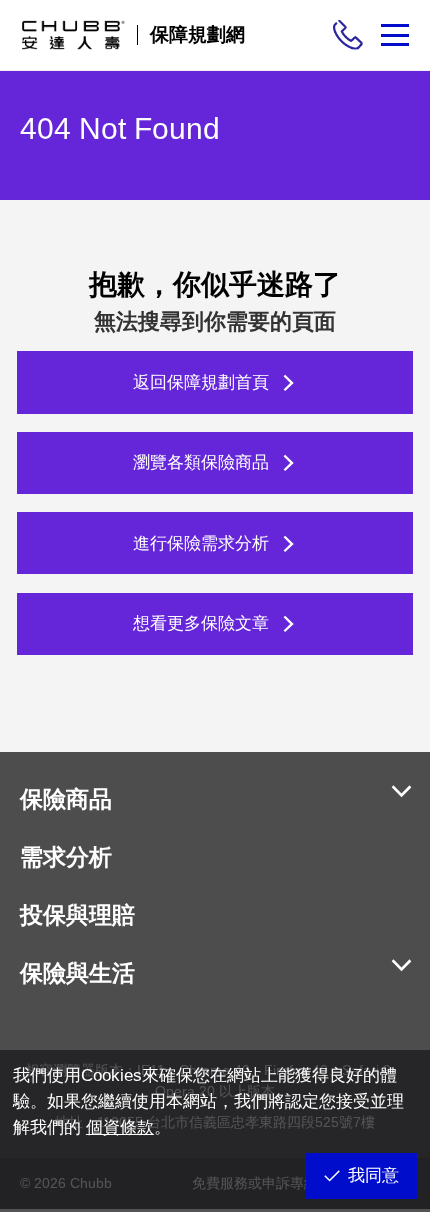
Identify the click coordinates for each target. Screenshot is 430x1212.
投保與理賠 (77, 915)
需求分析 (66, 857)
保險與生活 (77, 973)
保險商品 (66, 799)
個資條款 (120, 1127)
